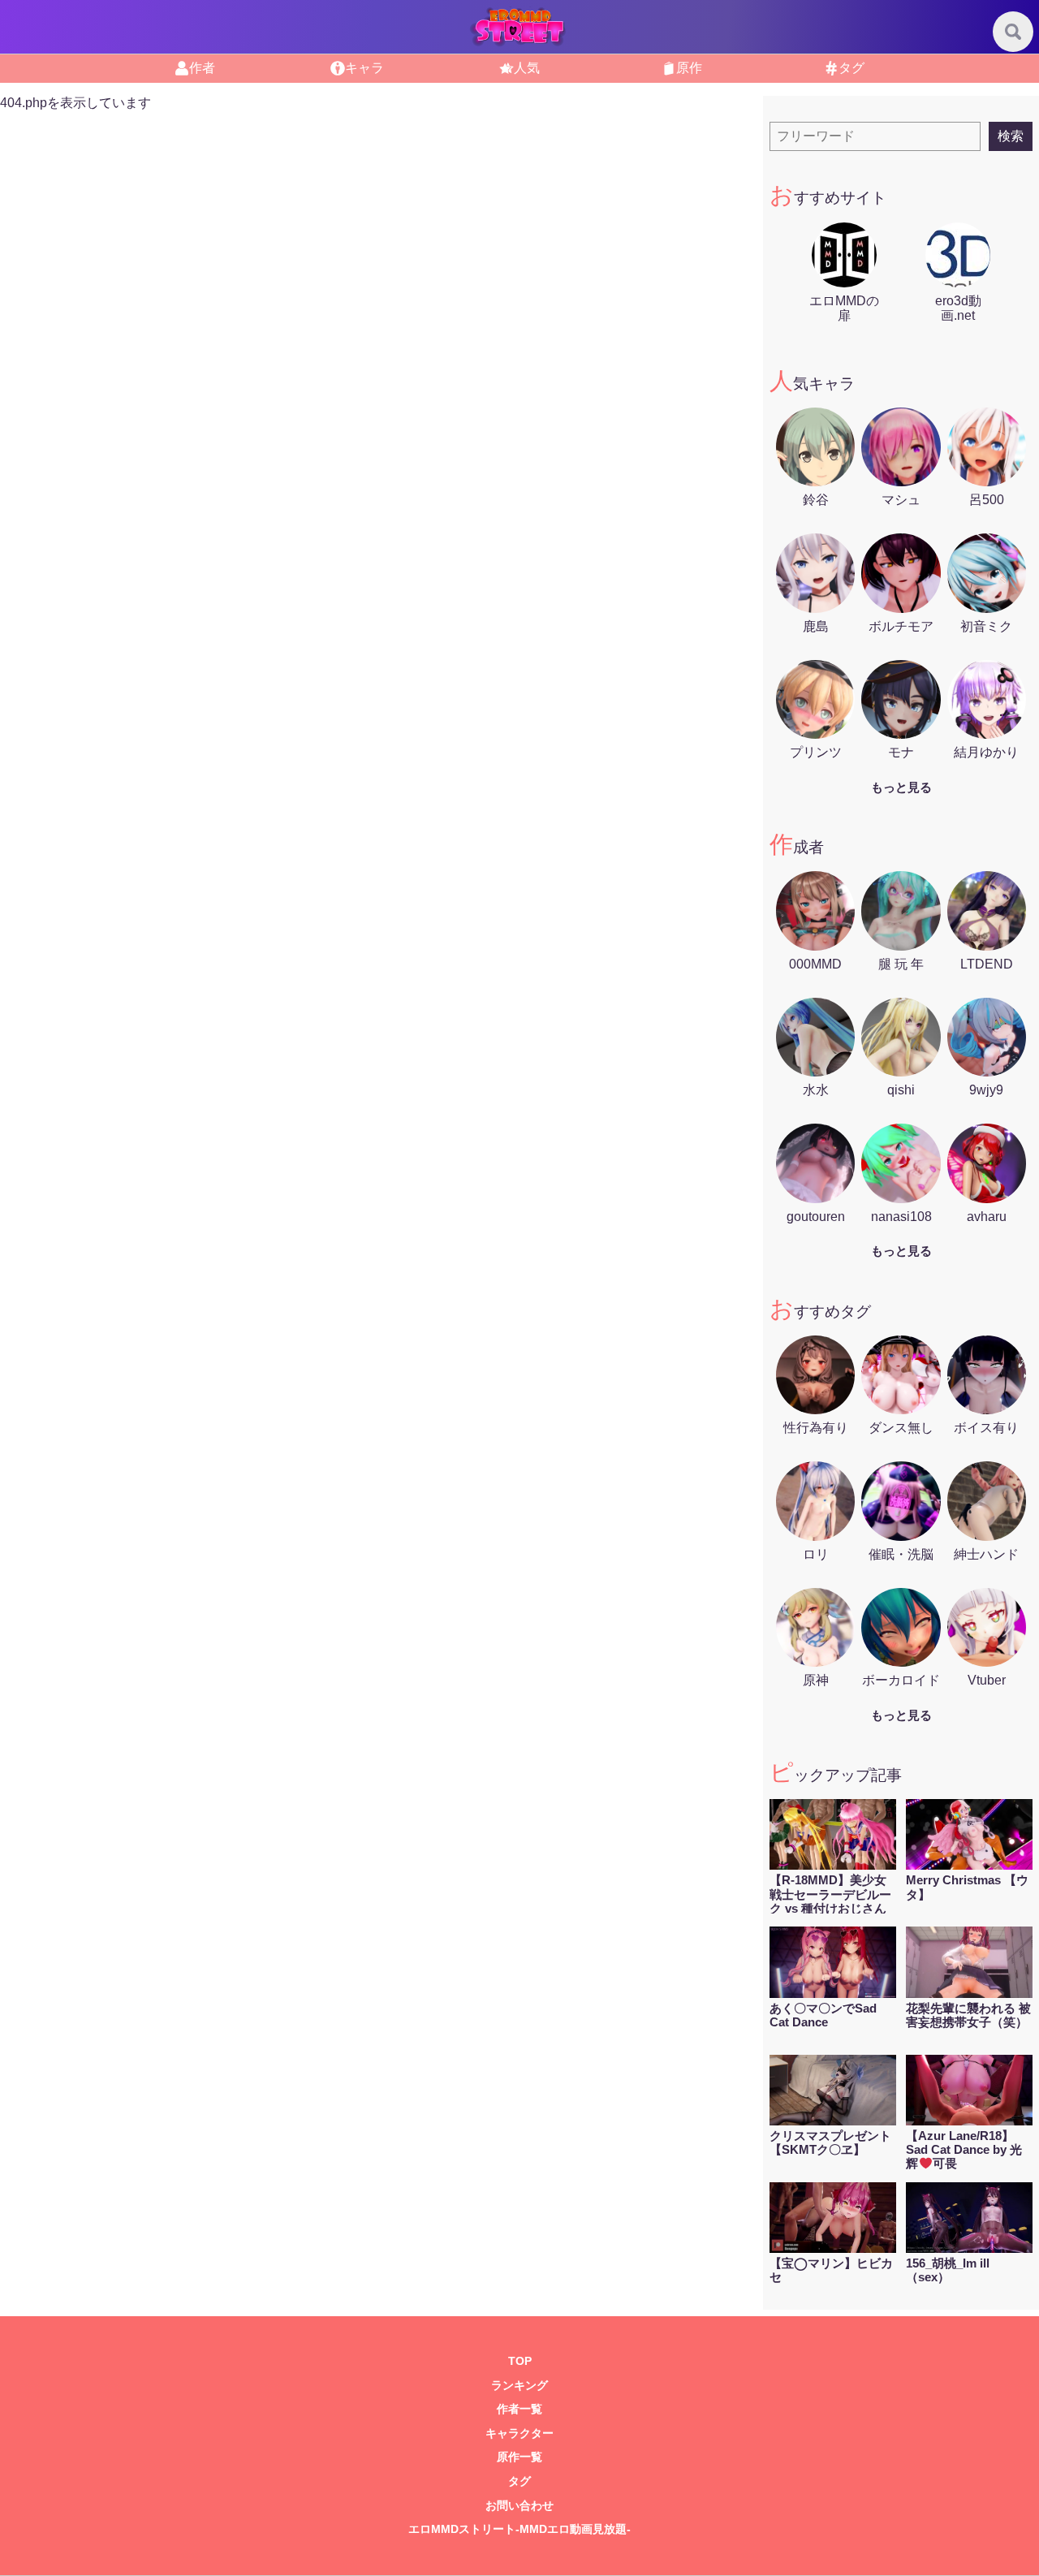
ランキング (519, 2386)
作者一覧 (519, 2409)
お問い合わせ (519, 2506)
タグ (519, 2481)
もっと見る (901, 787)
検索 (1011, 136)
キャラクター (519, 2434)
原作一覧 (519, 2457)
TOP (520, 2361)
